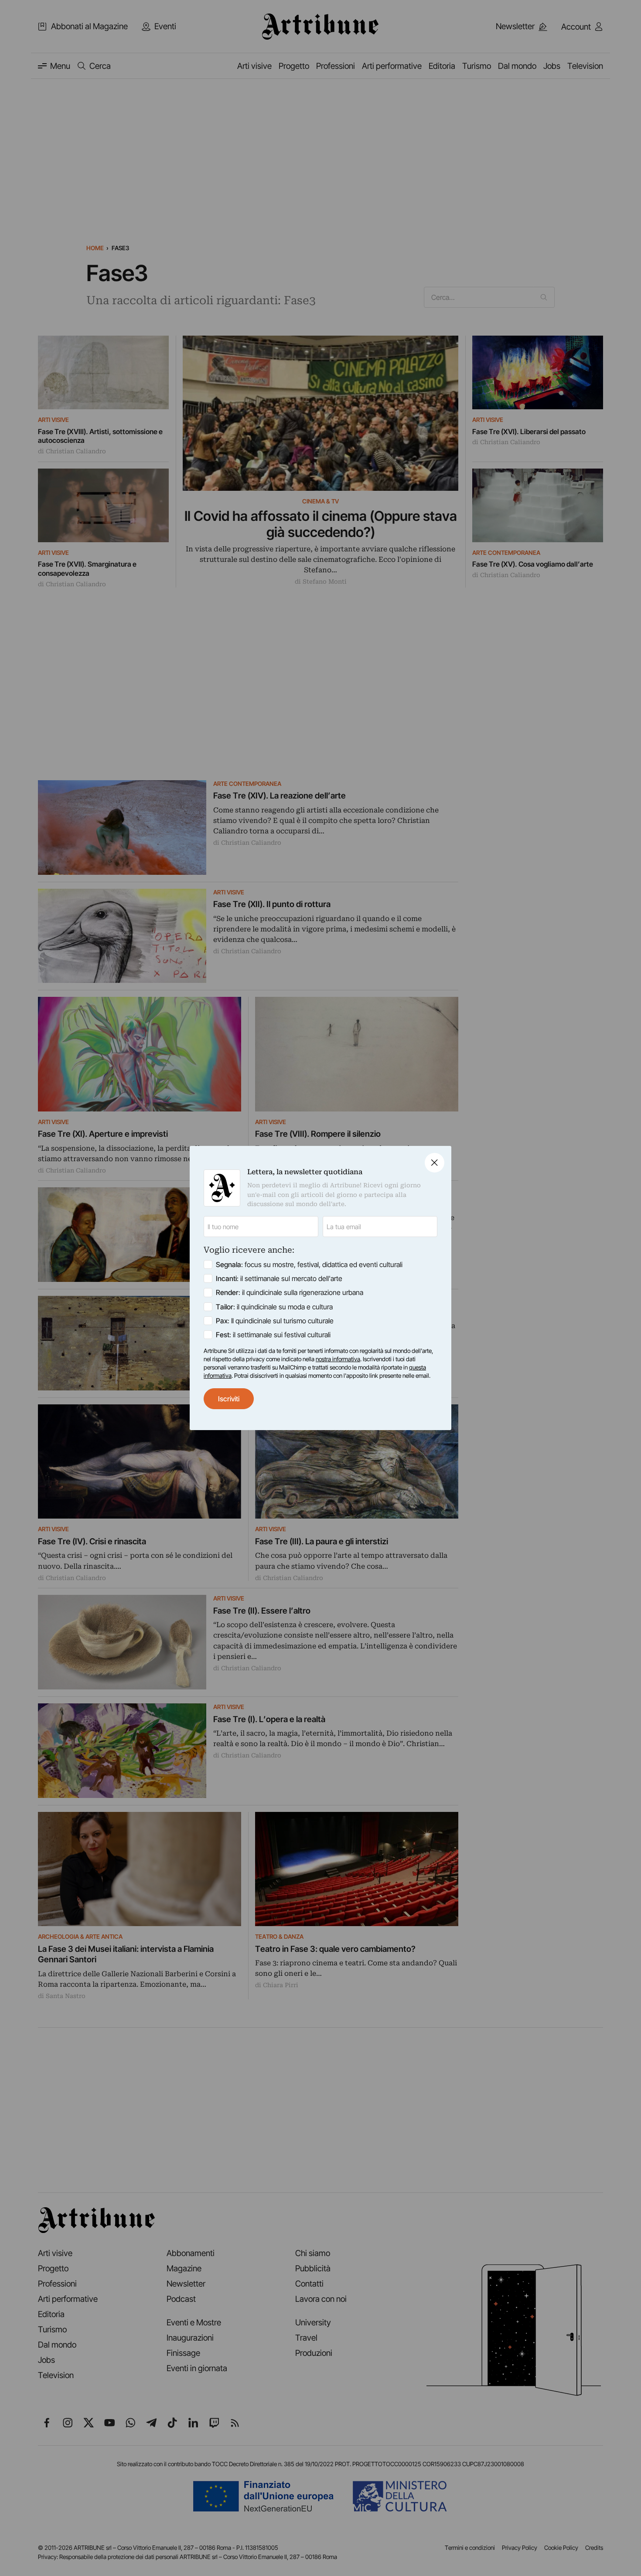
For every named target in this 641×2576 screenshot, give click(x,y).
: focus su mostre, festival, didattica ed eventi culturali (309, 1264)
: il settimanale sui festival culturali (273, 1335)
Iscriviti (229, 1399)
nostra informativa (338, 1359)
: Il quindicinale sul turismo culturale (275, 1321)
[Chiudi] (435, 1163)
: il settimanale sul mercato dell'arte (279, 1278)
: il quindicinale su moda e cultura (274, 1307)
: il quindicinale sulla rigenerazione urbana (290, 1292)
